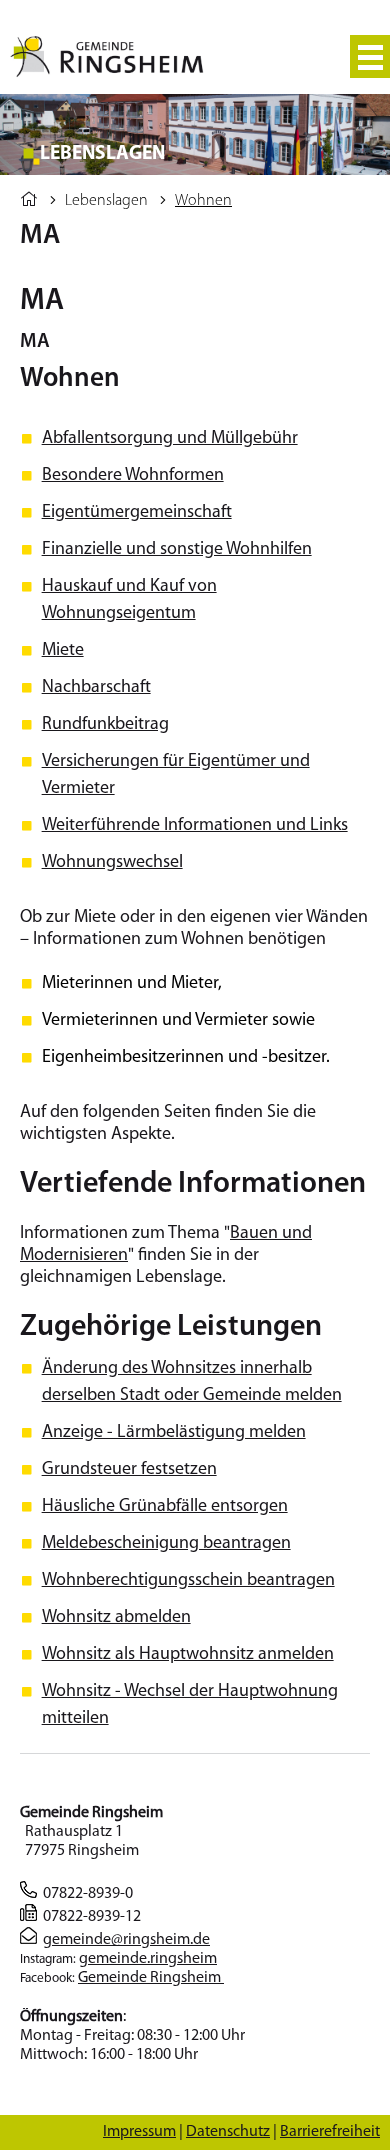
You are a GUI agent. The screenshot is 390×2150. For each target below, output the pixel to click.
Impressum (139, 2132)
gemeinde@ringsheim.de (126, 1940)
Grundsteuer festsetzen (129, 1470)
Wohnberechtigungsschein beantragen (188, 1581)
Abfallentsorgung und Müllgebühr (170, 439)
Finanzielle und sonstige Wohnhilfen (177, 550)
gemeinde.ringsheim (148, 1959)
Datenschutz (228, 2132)
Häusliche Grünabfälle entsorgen (165, 1507)
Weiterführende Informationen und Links (195, 826)
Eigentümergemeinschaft (137, 513)
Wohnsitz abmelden (116, 1618)
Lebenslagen (106, 201)
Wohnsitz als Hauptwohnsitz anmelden (188, 1655)
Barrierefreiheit (330, 2132)
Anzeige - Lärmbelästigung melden (174, 1433)
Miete (63, 651)
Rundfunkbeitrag (105, 725)
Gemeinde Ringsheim (151, 1978)
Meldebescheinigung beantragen (166, 1544)
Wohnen (203, 201)
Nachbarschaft (96, 688)
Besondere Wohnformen (133, 476)
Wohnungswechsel (112, 863)
